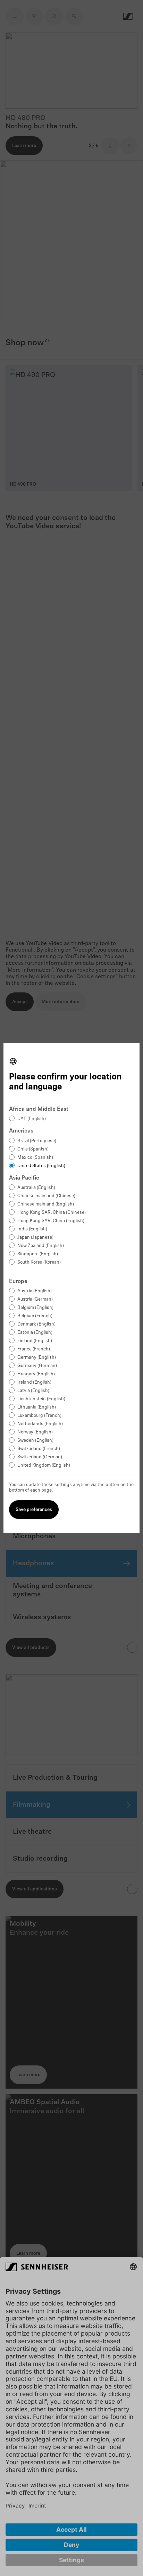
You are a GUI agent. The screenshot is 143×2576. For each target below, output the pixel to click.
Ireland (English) (34, 1382)
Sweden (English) (35, 1441)
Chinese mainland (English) (46, 1204)
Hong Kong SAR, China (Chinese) (52, 1213)
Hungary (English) (36, 1374)
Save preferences (34, 1510)
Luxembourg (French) (39, 1416)
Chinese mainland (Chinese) (46, 1196)
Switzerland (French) (39, 1449)
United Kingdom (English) (44, 1465)
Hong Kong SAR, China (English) (51, 1221)
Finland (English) (35, 1341)
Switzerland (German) (40, 1457)
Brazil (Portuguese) (37, 1141)
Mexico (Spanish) (35, 1158)
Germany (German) (37, 1366)
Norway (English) (35, 1432)
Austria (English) (35, 1291)
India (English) (32, 1229)
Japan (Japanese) (35, 1237)
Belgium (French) (35, 1316)
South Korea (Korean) (39, 1262)
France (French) (34, 1349)
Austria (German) (35, 1299)
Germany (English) (37, 1358)
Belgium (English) (35, 1308)
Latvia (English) (33, 1391)
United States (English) (41, 1166)
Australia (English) (36, 1188)
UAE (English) (32, 1119)
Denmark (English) (36, 1324)
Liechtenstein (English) (41, 1399)
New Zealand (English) (41, 1246)
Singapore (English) (38, 1254)
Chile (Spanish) (33, 1149)
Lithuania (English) (37, 1407)
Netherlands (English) (40, 1424)
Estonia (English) (35, 1333)
